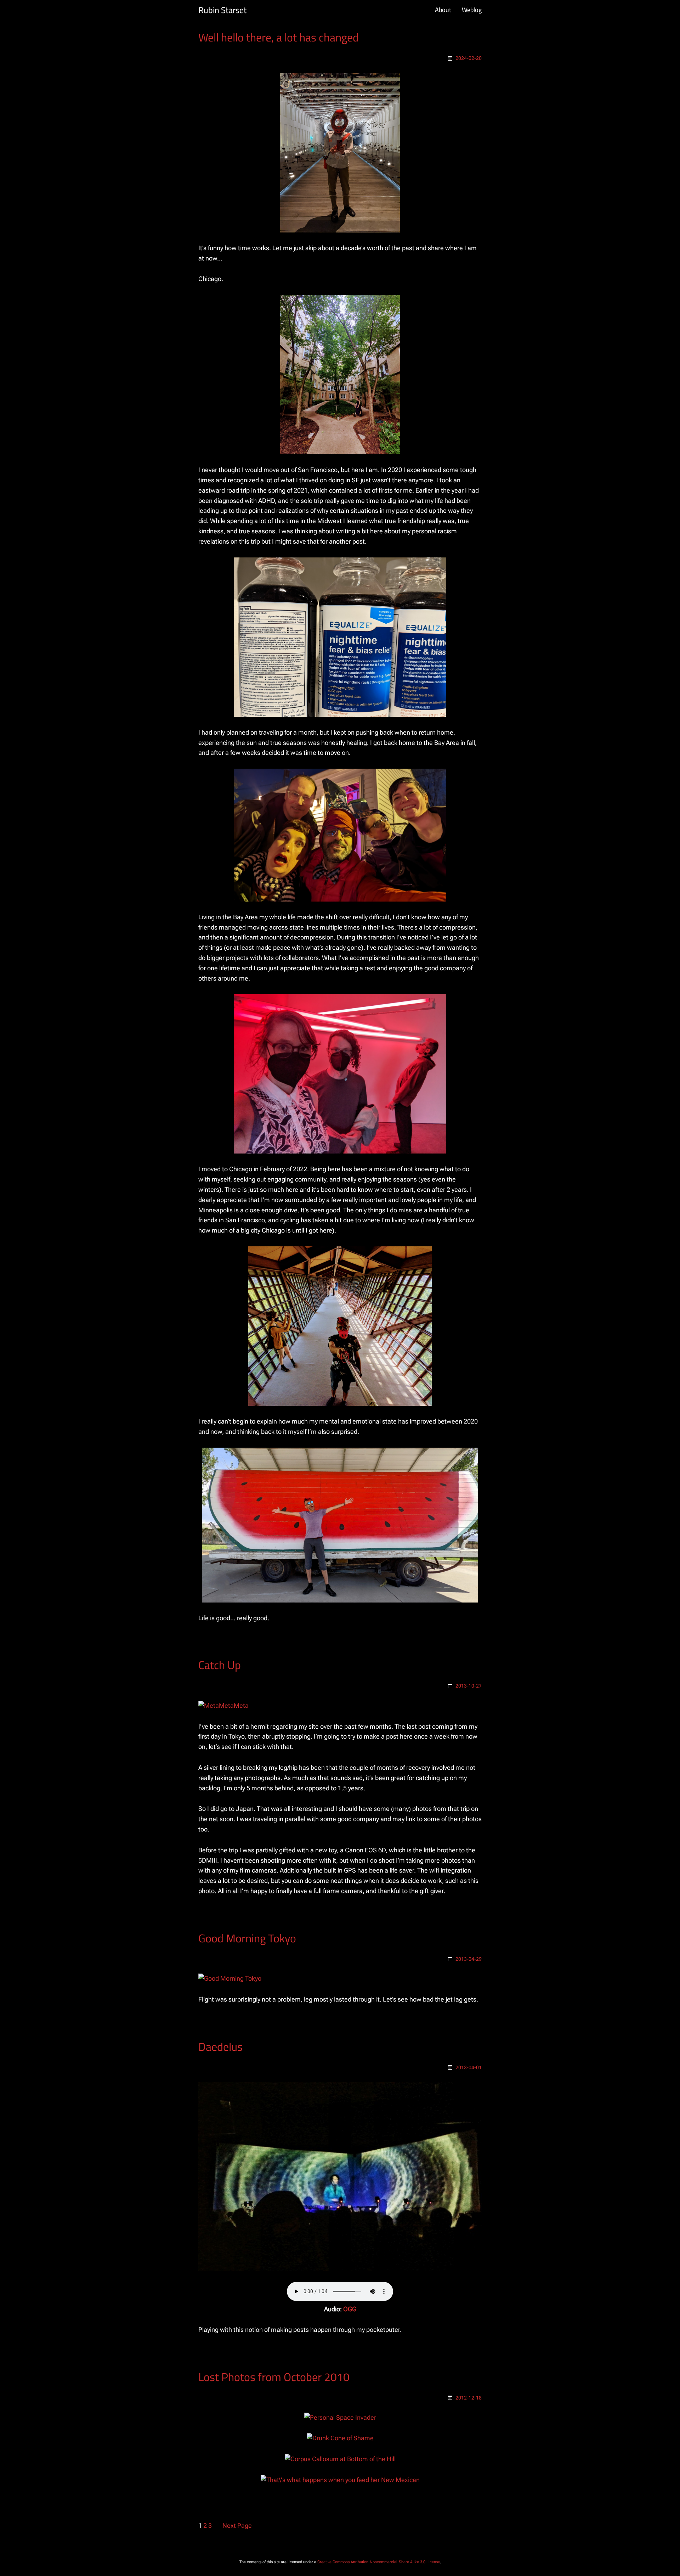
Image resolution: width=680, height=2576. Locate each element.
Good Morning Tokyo (247, 1938)
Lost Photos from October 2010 (274, 2377)
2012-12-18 (469, 2398)
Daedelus (220, 2047)
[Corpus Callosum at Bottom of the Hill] (340, 2459)
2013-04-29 (469, 1959)
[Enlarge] (391, 82)
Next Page (237, 2526)
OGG (350, 2309)
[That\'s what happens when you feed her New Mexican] (340, 2480)
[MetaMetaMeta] (223, 1705)
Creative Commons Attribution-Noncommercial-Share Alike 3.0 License (379, 2562)
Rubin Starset (222, 10)
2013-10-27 (469, 1686)
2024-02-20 (469, 58)
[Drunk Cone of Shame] (340, 2438)
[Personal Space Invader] (340, 2417)
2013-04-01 (469, 2067)
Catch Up (220, 1665)
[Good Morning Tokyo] (230, 1978)
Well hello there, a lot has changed (279, 37)
